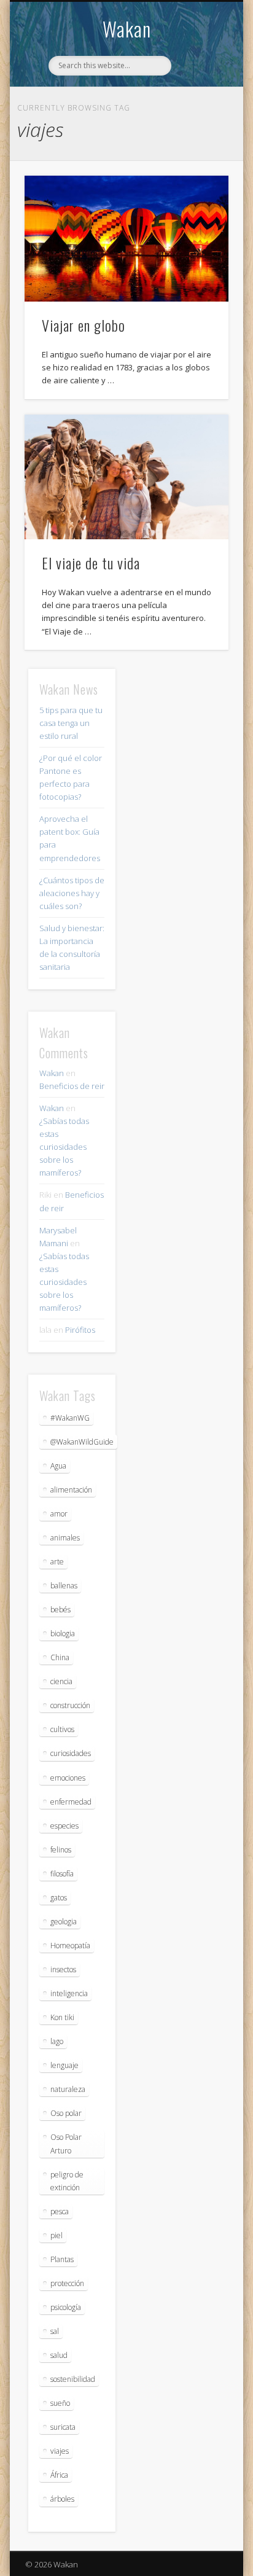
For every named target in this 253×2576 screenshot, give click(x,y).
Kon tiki (62, 2017)
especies (64, 1826)
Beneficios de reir (72, 1086)
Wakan (127, 29)
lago (57, 2041)
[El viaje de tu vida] (126, 477)
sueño (60, 2403)
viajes (60, 2451)
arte (57, 1562)
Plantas (62, 2259)
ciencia (61, 1681)
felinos (61, 1850)
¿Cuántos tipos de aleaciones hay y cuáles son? (72, 893)
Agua (58, 1466)
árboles (62, 2499)
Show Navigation (198, 110)
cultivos (62, 1729)
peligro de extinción (67, 2181)
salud (59, 2355)
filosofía (62, 1874)
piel (56, 2235)
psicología (66, 2307)
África (59, 2475)
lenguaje (64, 2065)
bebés (60, 1610)
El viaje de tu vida (91, 563)
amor (59, 1514)
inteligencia (69, 1993)
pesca (60, 2211)
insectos (63, 1969)
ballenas (64, 1586)
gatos (59, 1898)
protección (67, 2283)
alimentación (71, 1490)
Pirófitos (80, 1330)
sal (55, 2331)
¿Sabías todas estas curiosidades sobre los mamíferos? (64, 1147)
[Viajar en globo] (126, 239)
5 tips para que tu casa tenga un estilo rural (71, 723)
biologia (63, 1633)
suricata (63, 2427)
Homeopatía (70, 1946)
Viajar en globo (84, 325)
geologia (64, 1922)
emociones (68, 1778)
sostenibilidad (73, 2379)
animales (65, 1538)
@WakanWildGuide (82, 1442)
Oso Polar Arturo (66, 2144)
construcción (70, 1705)
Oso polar (66, 2113)
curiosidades (71, 1753)
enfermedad (71, 1802)
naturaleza (68, 2089)
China (60, 1657)
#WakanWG (70, 1418)
